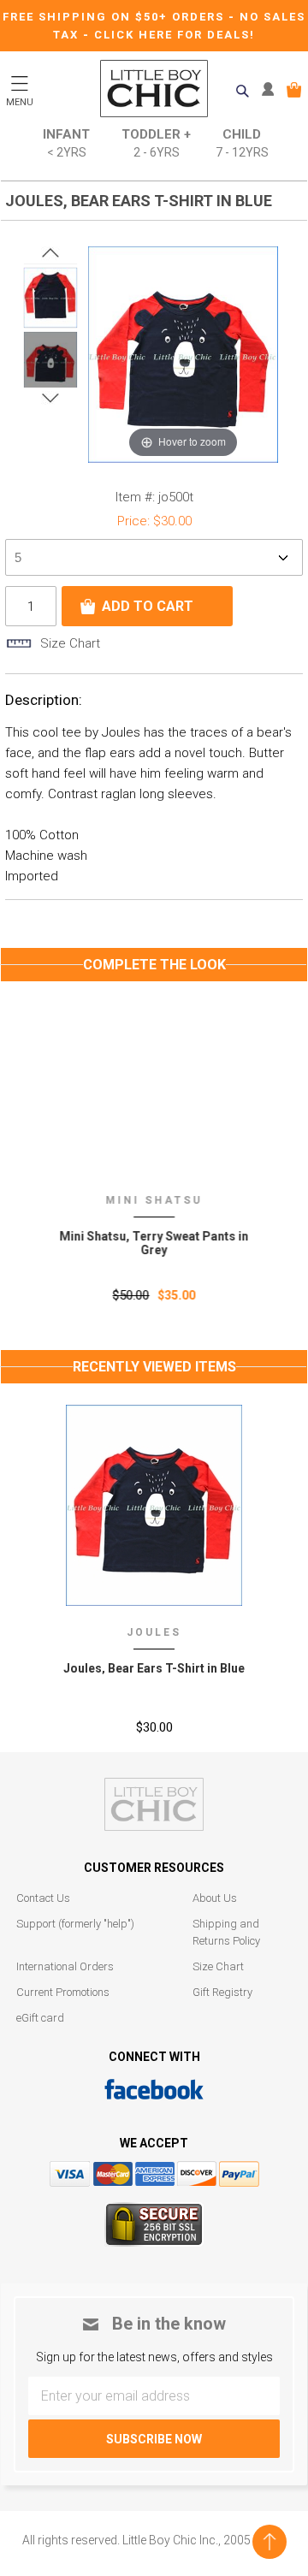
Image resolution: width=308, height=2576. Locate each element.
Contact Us (43, 1898)
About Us (215, 1898)
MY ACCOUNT (272, 90)
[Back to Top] (269, 2542)
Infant (66, 143)
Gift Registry (222, 1992)
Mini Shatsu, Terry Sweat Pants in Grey (154, 1243)
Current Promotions (63, 1992)
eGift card (40, 2018)
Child (242, 143)
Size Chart (218, 1966)
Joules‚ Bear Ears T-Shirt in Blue (154, 1668)
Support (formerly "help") (75, 1924)
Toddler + (156, 143)
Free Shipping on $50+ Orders (115, 17)
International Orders (65, 1966)
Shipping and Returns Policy (226, 1932)
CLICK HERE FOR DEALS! (175, 35)
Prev (50, 253)
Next (50, 398)
